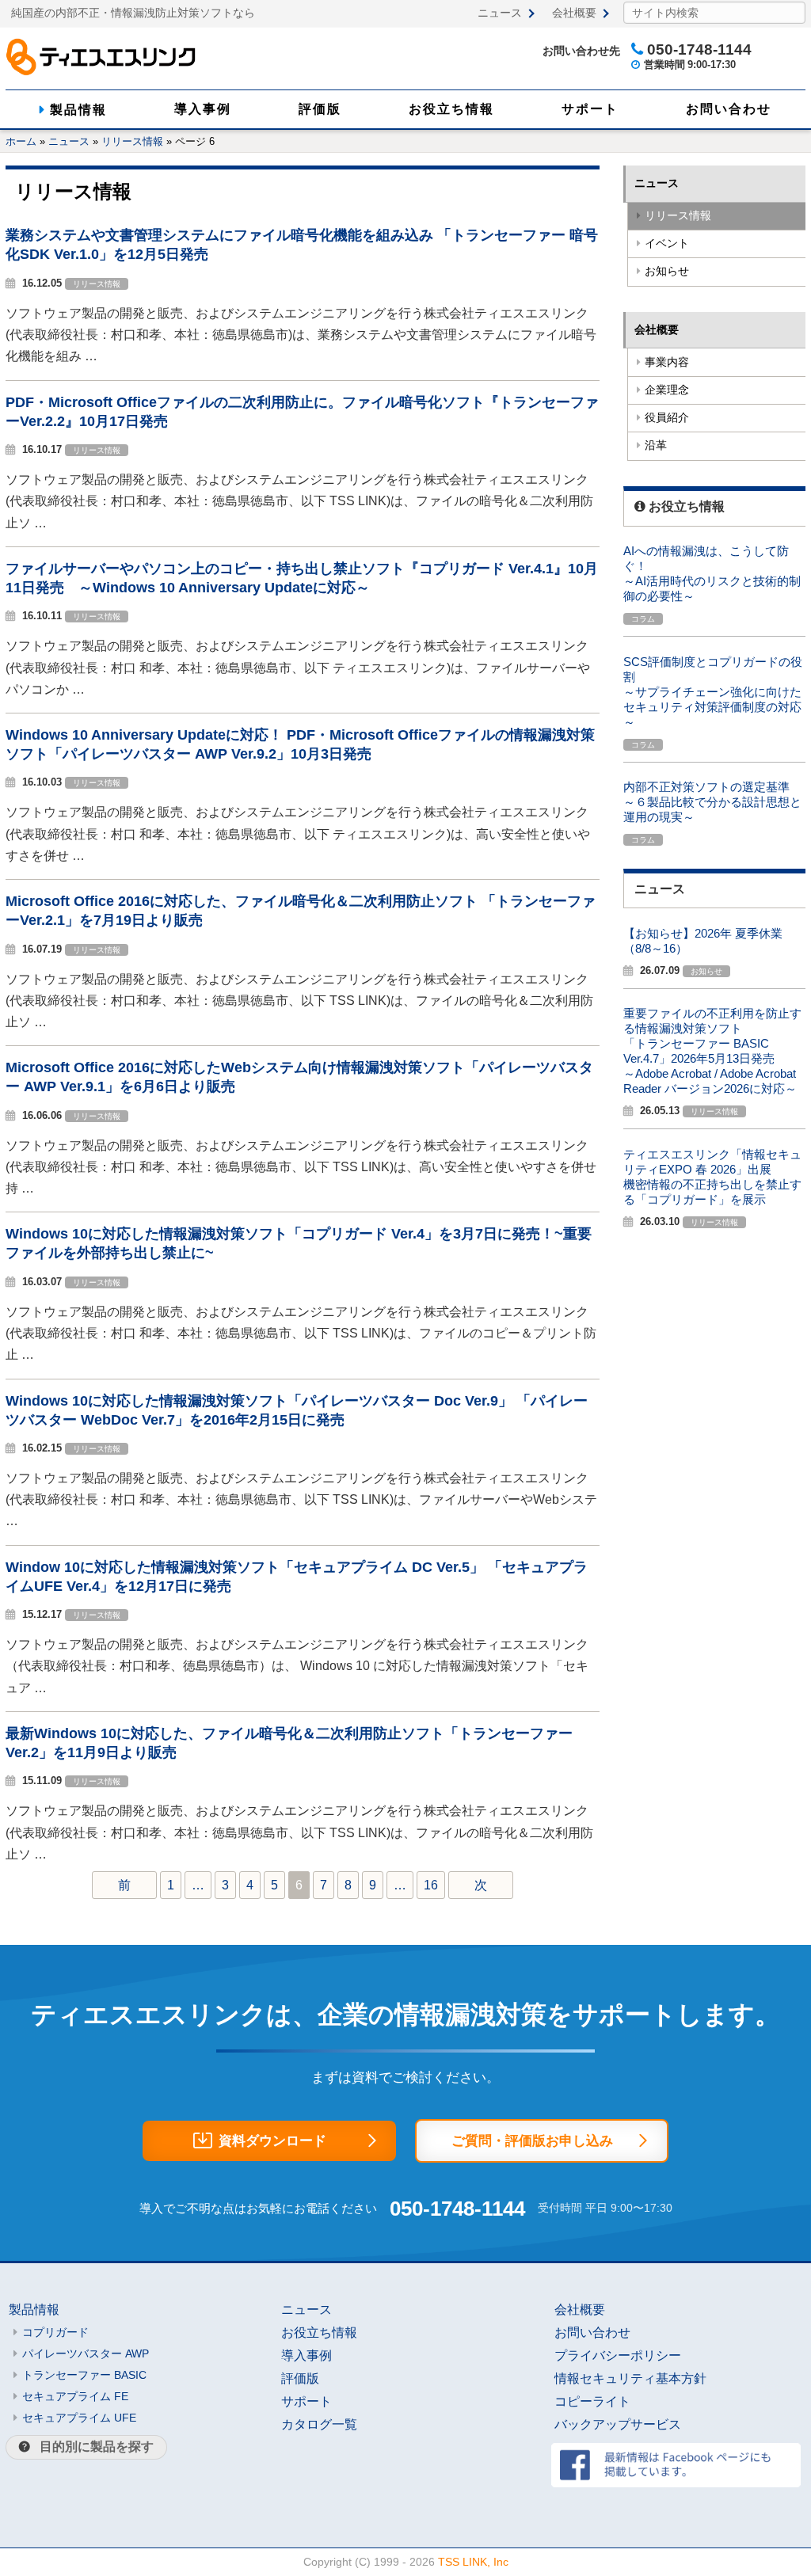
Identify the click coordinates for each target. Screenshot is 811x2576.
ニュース (500, 13)
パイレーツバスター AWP (86, 2353)
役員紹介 (667, 418)
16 (431, 1885)
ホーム (21, 141)
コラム (643, 619)
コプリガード (55, 2332)
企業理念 (667, 390)
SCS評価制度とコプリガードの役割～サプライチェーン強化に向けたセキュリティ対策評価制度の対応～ (713, 692)
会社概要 (574, 13)
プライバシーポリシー (618, 2355)
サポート (590, 109)
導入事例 (203, 109)
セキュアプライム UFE (79, 2418)
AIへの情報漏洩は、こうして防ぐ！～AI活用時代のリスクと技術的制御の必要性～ (712, 573)
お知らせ (667, 271)
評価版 (320, 109)
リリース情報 (132, 141)
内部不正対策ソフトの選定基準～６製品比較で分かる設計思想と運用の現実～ (712, 802)
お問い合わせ (729, 109)
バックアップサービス (618, 2424)
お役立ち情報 (451, 109)
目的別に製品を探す (97, 2447)
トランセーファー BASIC (84, 2375)
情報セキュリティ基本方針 (630, 2378)
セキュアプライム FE (75, 2396)
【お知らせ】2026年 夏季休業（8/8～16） (703, 941)
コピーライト (592, 2401)
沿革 (656, 445)
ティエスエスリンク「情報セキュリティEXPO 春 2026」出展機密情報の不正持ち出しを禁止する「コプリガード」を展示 (712, 1177)
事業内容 (667, 362)
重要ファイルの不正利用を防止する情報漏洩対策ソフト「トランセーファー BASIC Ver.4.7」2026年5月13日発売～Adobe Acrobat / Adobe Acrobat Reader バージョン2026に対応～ (712, 1051)
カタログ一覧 (319, 2424)
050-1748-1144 (457, 2209)
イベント (667, 244)
